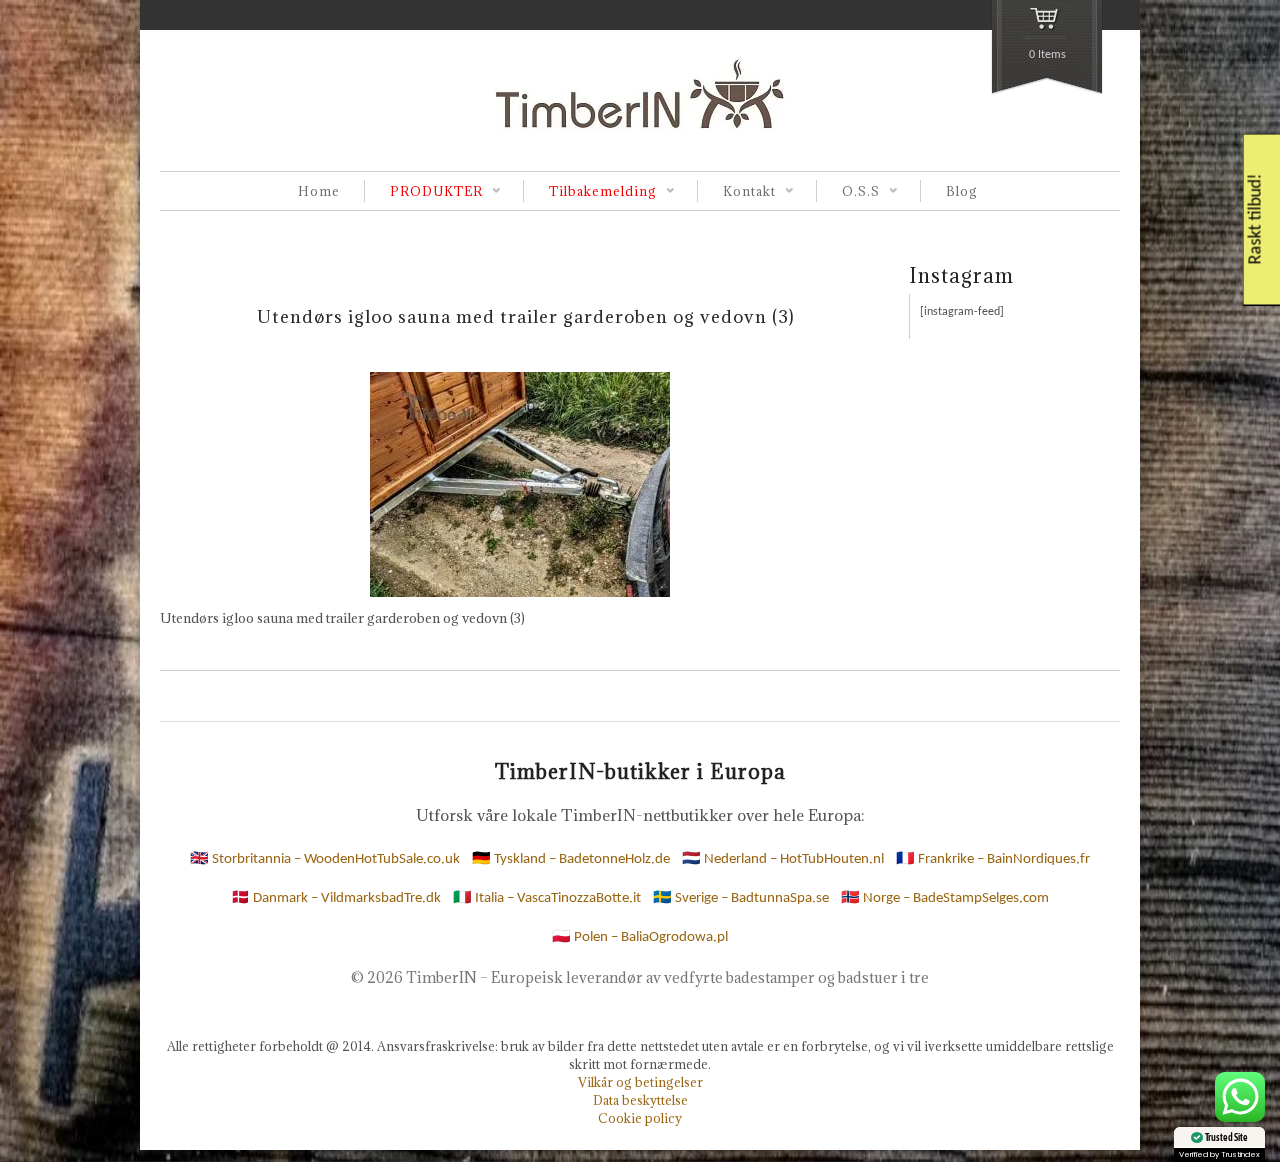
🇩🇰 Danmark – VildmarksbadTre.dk (336, 898)
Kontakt (736, 192)
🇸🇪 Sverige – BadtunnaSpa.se (741, 898)
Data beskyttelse (640, 1100)
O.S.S (848, 192)
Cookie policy (640, 1118)
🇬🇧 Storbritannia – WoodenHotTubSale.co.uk (325, 859)
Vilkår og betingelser (640, 1082)
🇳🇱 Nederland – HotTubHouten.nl (783, 859)
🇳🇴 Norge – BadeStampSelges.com (945, 898)
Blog (962, 191)
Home (319, 191)
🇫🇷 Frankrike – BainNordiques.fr (993, 859)
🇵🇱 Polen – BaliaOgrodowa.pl (640, 937)
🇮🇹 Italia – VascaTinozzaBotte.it (547, 898)
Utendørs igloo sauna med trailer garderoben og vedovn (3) (526, 316)
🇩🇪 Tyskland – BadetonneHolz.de (571, 859)
